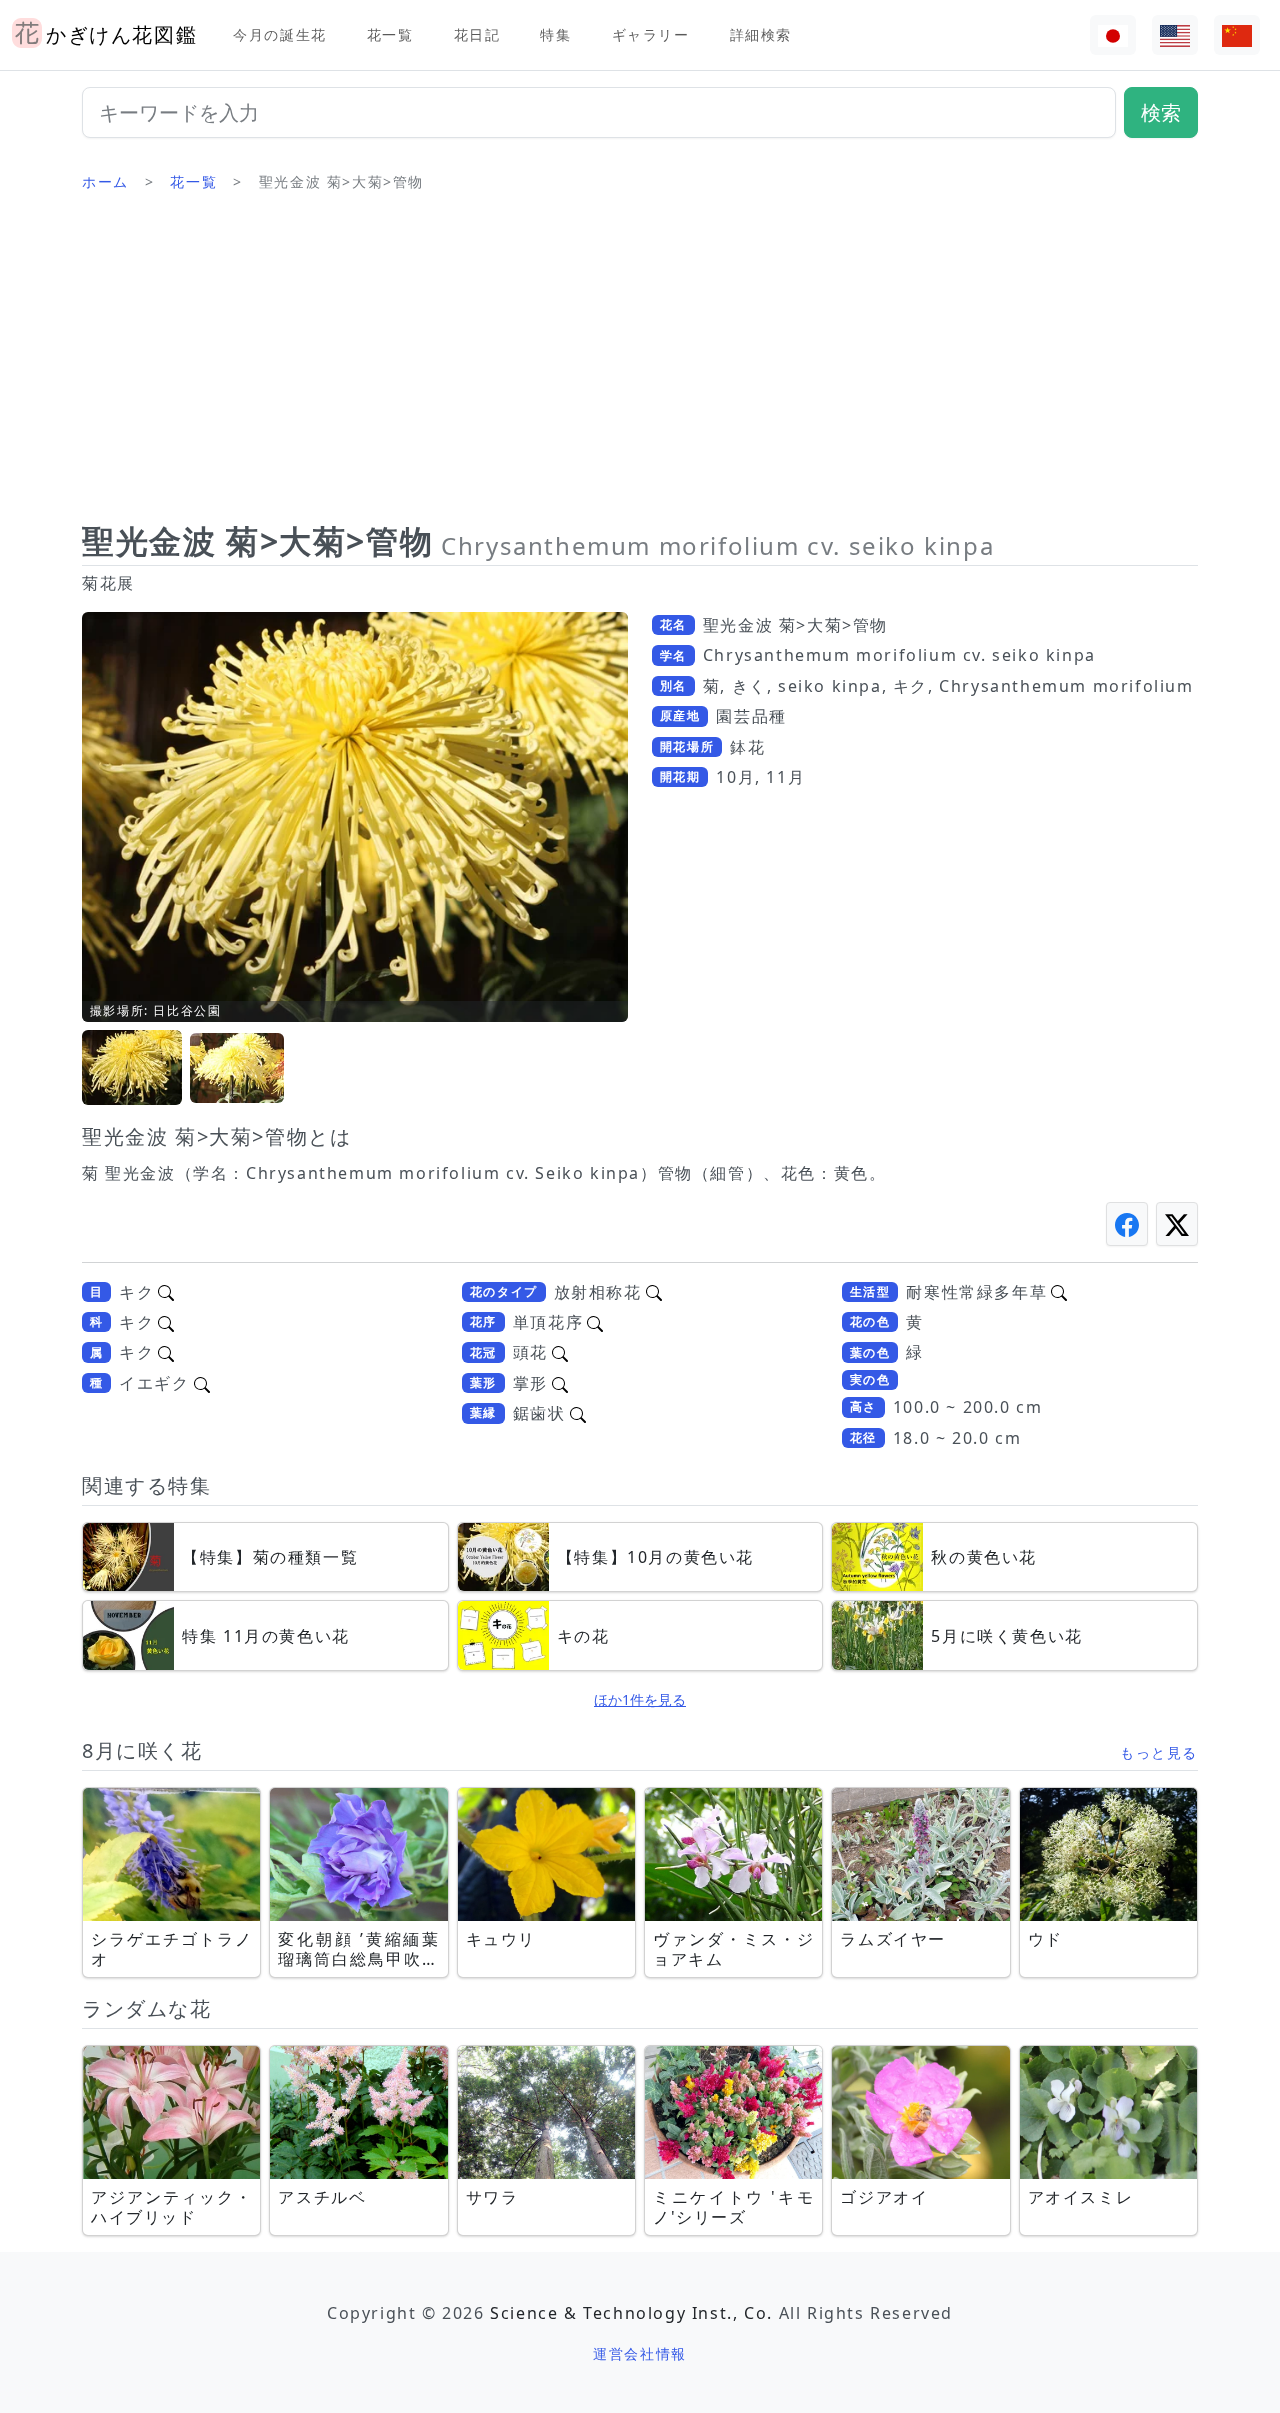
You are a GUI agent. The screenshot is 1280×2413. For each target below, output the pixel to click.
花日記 (477, 34)
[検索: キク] (166, 1292)
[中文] (1237, 35)
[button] (132, 1068)
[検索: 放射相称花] (654, 1292)
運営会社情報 (640, 2353)
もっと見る (1159, 1752)
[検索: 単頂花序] (595, 1322)
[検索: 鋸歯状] (578, 1413)
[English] (1175, 35)
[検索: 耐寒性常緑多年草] (1059, 1292)
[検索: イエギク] (202, 1383)
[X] (1177, 1223)
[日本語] (1113, 35)
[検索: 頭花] (560, 1352)
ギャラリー (651, 34)
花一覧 (390, 34)
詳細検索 (761, 34)
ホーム (105, 181)
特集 (555, 34)
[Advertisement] (640, 365)
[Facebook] (1127, 1223)
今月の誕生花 (280, 34)
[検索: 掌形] (560, 1383)
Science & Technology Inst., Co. (631, 2313)
